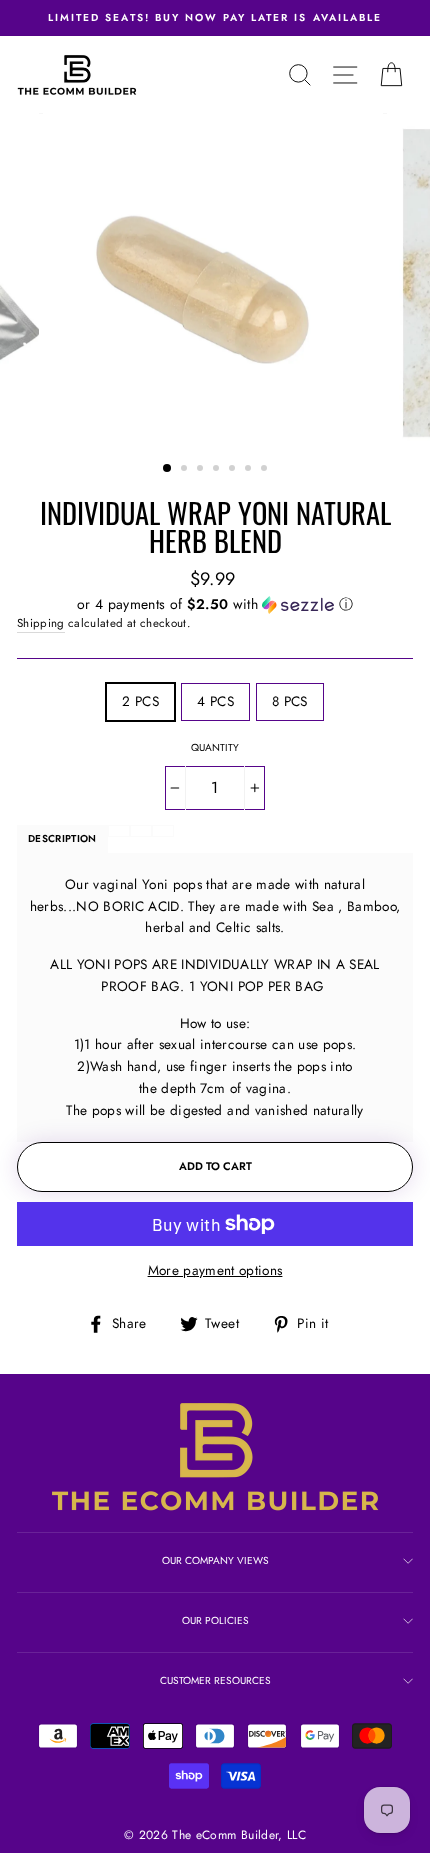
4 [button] (218, 470)
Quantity (215, 747)
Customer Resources (215, 1680)
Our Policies (215, 1620)
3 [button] (202, 470)
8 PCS (290, 701)
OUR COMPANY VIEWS (215, 1560)
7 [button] (266, 470)
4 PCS (215, 701)
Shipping (41, 623)
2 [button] (186, 470)
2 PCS (140, 701)
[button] (215, 604)
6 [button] (250, 470)
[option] (215, 18)
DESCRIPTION (62, 838)
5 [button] (234, 470)
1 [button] (168, 469)
